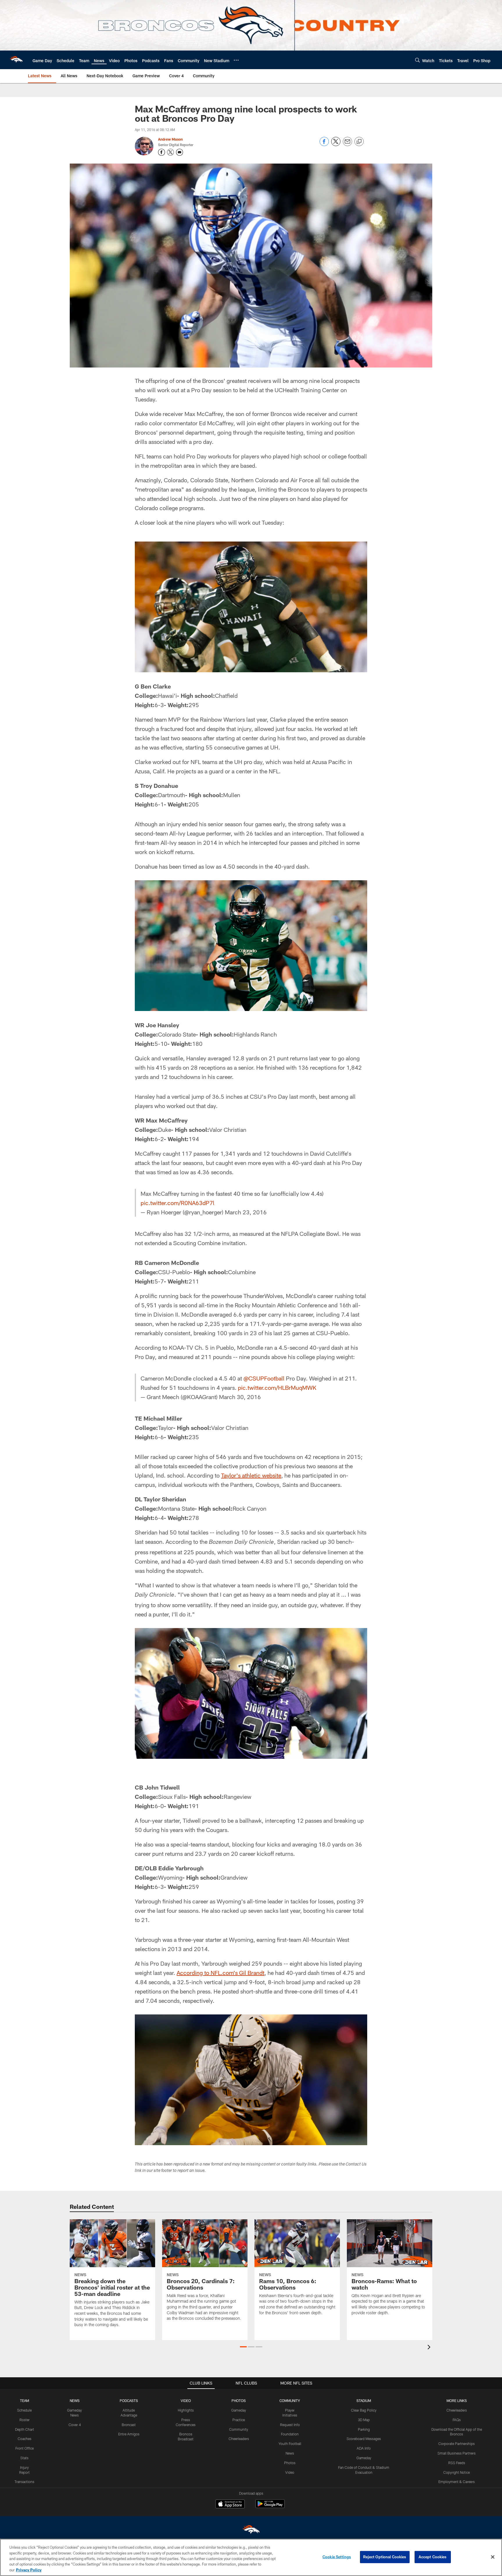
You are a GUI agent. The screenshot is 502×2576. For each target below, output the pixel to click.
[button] (243, 2347)
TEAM (25, 2401)
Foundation (290, 2434)
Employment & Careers (457, 2482)
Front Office (25, 2448)
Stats (24, 2458)
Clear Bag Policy (364, 2410)
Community (239, 2429)
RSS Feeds (457, 2463)
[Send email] (347, 145)
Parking (364, 2429)
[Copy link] (359, 142)
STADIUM (364, 2401)
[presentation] (430, 2348)
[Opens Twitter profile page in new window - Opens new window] (171, 152)
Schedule (24, 2410)
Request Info (290, 2425)
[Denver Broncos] (251, 2531)
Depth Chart (25, 2429)
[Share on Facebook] (324, 145)
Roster (25, 2420)
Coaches (25, 2439)
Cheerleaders (239, 2439)
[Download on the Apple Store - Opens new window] (230, 2505)
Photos (290, 2463)
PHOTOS (239, 2401)
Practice (239, 2420)
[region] (251, 2557)
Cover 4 (75, 2425)
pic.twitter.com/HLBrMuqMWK (277, 1388)
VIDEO (186, 2401)
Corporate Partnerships (457, 2444)
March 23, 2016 (246, 1212)
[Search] (417, 60)
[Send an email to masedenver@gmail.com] (180, 152)
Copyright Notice (457, 2472)
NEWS (75, 2401)
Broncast (129, 2425)
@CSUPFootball (264, 1378)
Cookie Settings (337, 2557)
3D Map (364, 2420)
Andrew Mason (170, 139)
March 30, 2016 (240, 1397)
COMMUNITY (290, 2401)
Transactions (24, 2482)
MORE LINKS (457, 2401)
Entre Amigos (129, 2434)
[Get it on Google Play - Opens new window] (270, 2507)
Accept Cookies (433, 2557)
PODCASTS (129, 2401)
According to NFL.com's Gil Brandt (220, 1973)
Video (290, 2472)
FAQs (457, 2420)
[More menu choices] (236, 60)
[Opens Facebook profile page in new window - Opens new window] (162, 152)
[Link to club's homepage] (16, 60)
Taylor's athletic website (251, 1475)
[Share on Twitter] (336, 145)
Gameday (239, 2410)
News (290, 2453)
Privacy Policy (29, 2570)
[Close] (493, 2557)
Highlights (186, 2410)
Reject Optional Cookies (385, 2557)
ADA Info (364, 2448)
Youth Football (290, 2444)
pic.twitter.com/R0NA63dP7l (178, 1203)
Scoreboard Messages (364, 2439)
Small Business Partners (457, 2453)
